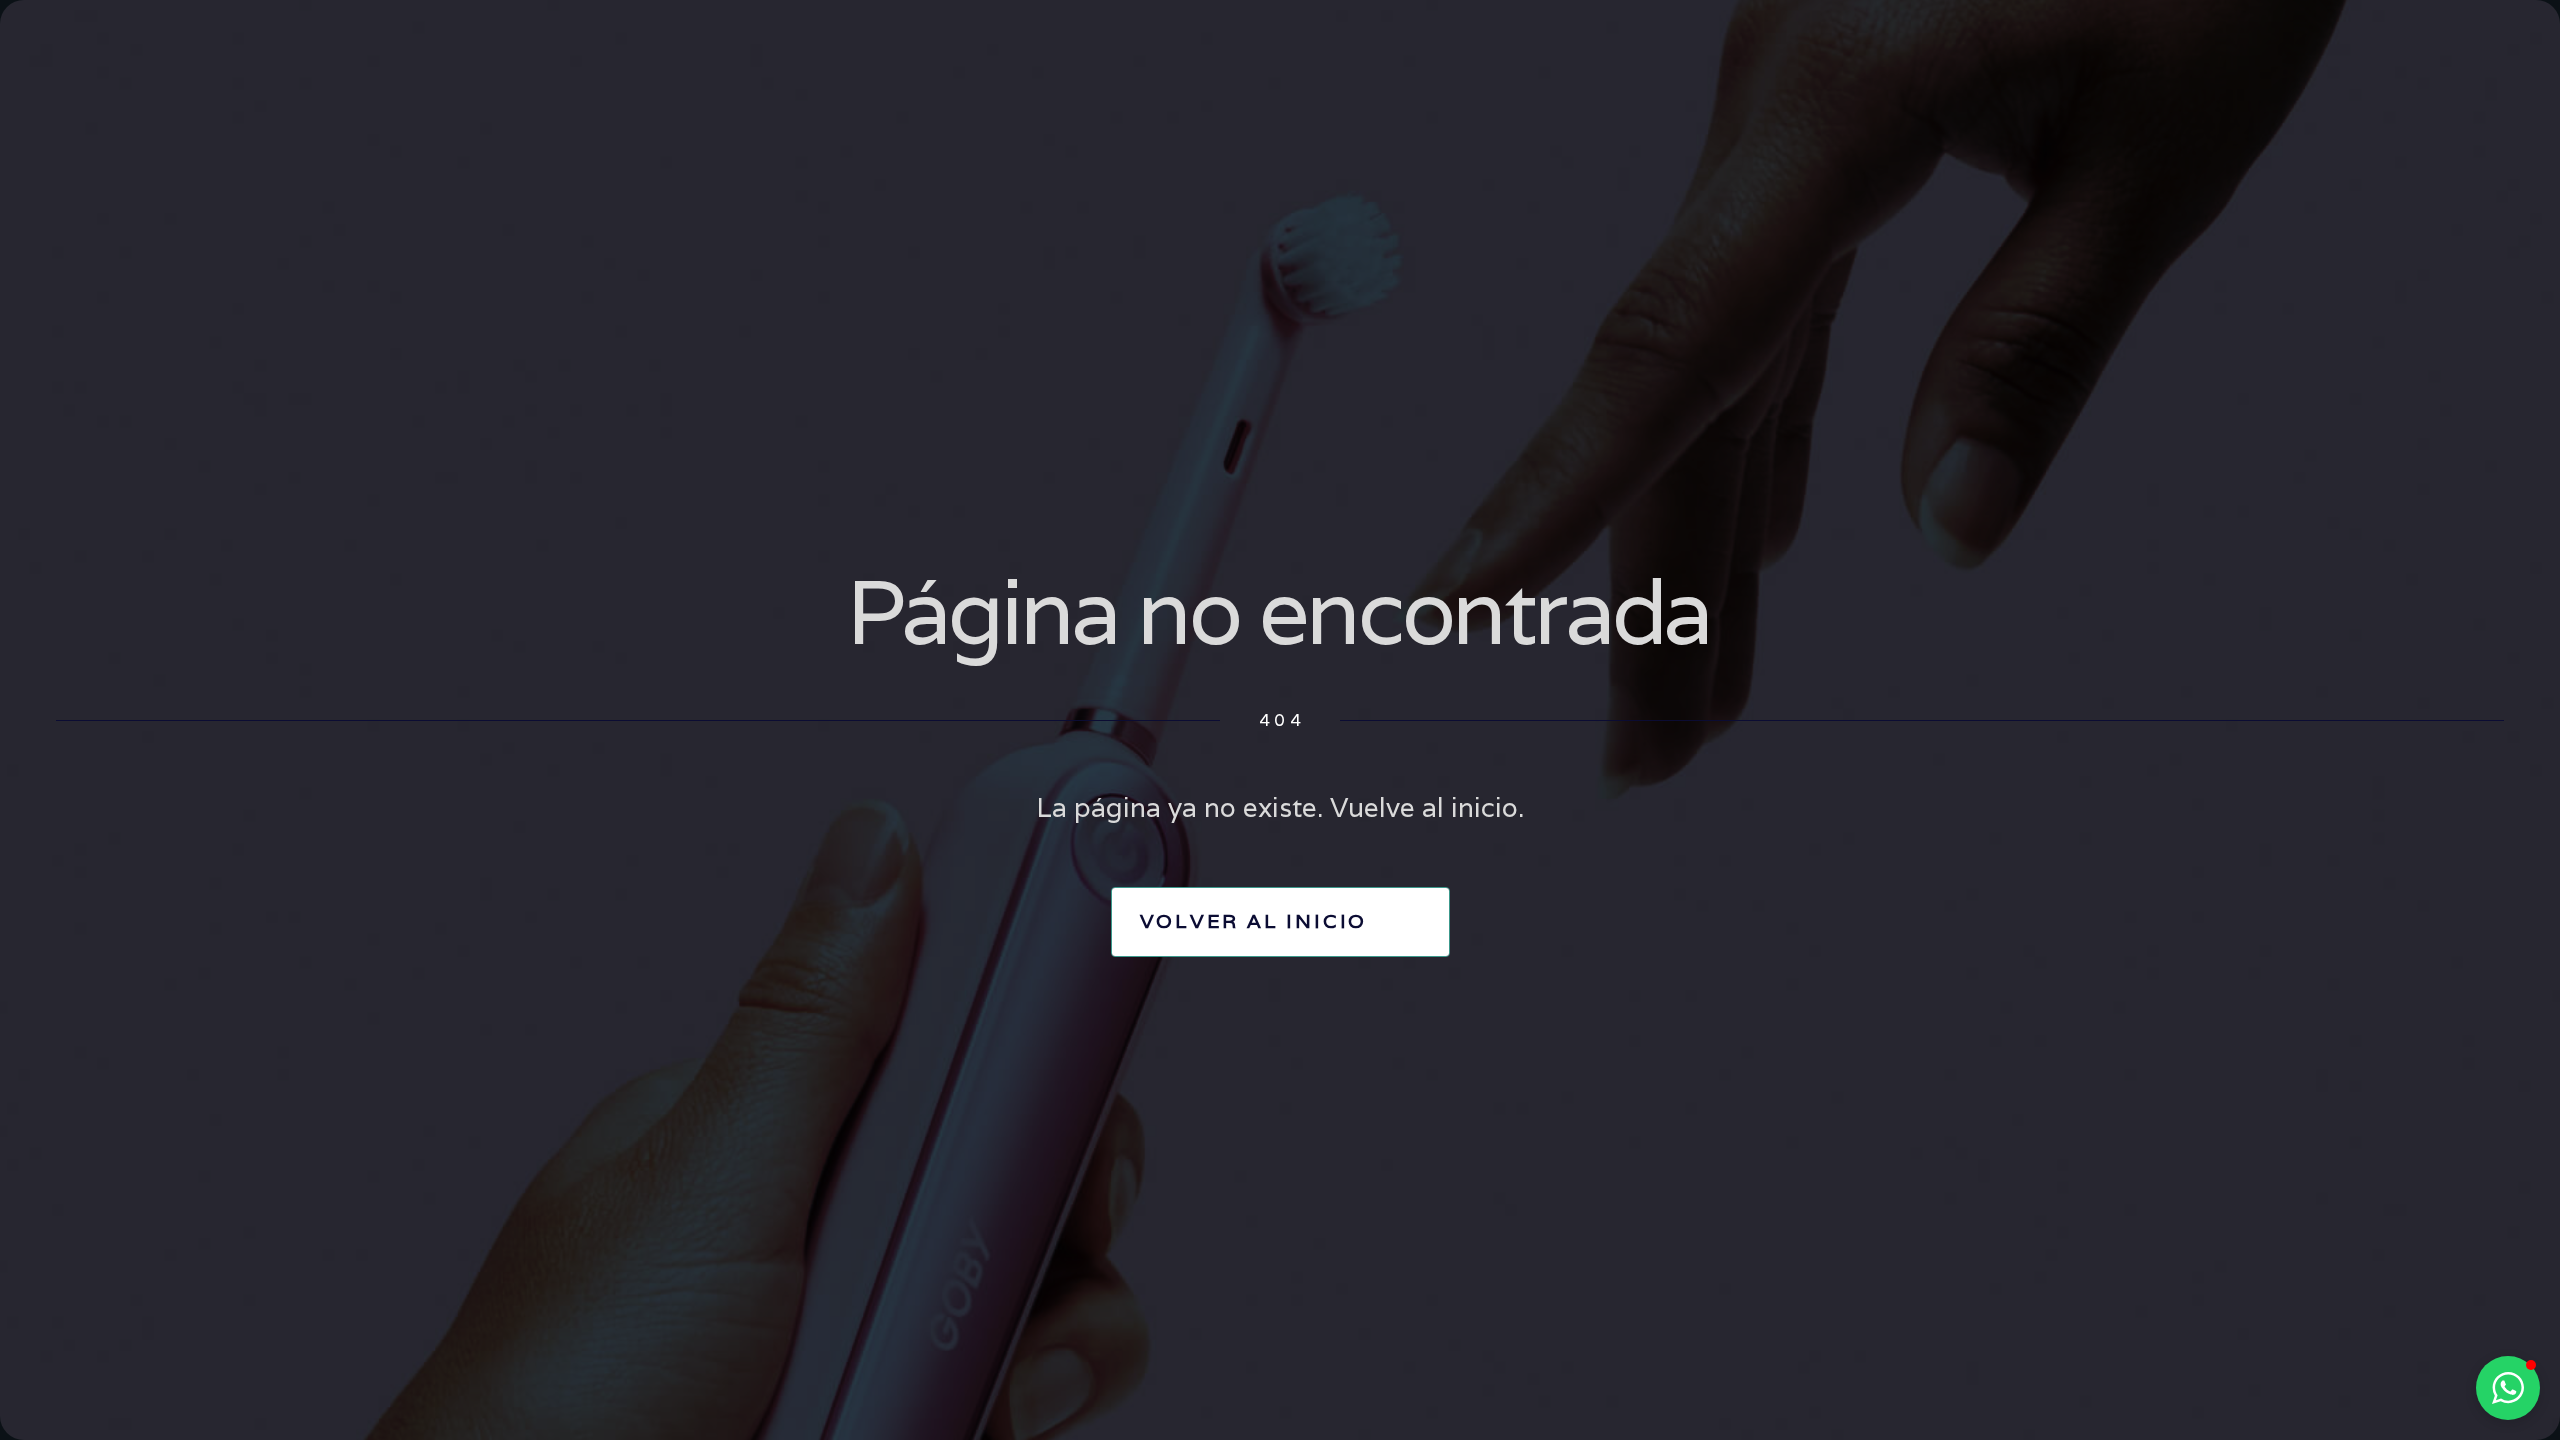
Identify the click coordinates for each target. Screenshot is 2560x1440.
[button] (2508, 1388)
